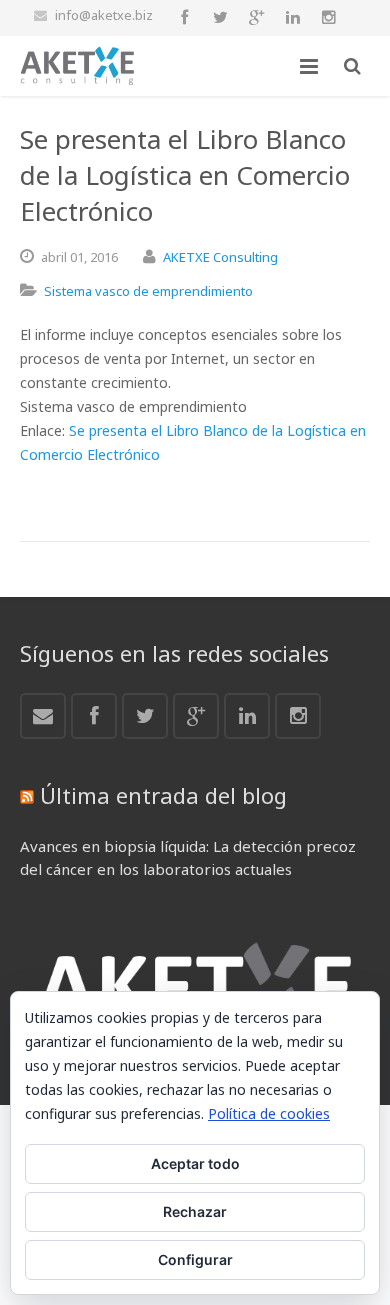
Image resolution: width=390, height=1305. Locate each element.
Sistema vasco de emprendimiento (148, 291)
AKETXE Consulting (220, 257)
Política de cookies (269, 1113)
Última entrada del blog (163, 795)
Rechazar (195, 1211)
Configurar (195, 1259)
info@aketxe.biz (104, 15)
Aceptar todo (195, 1163)
